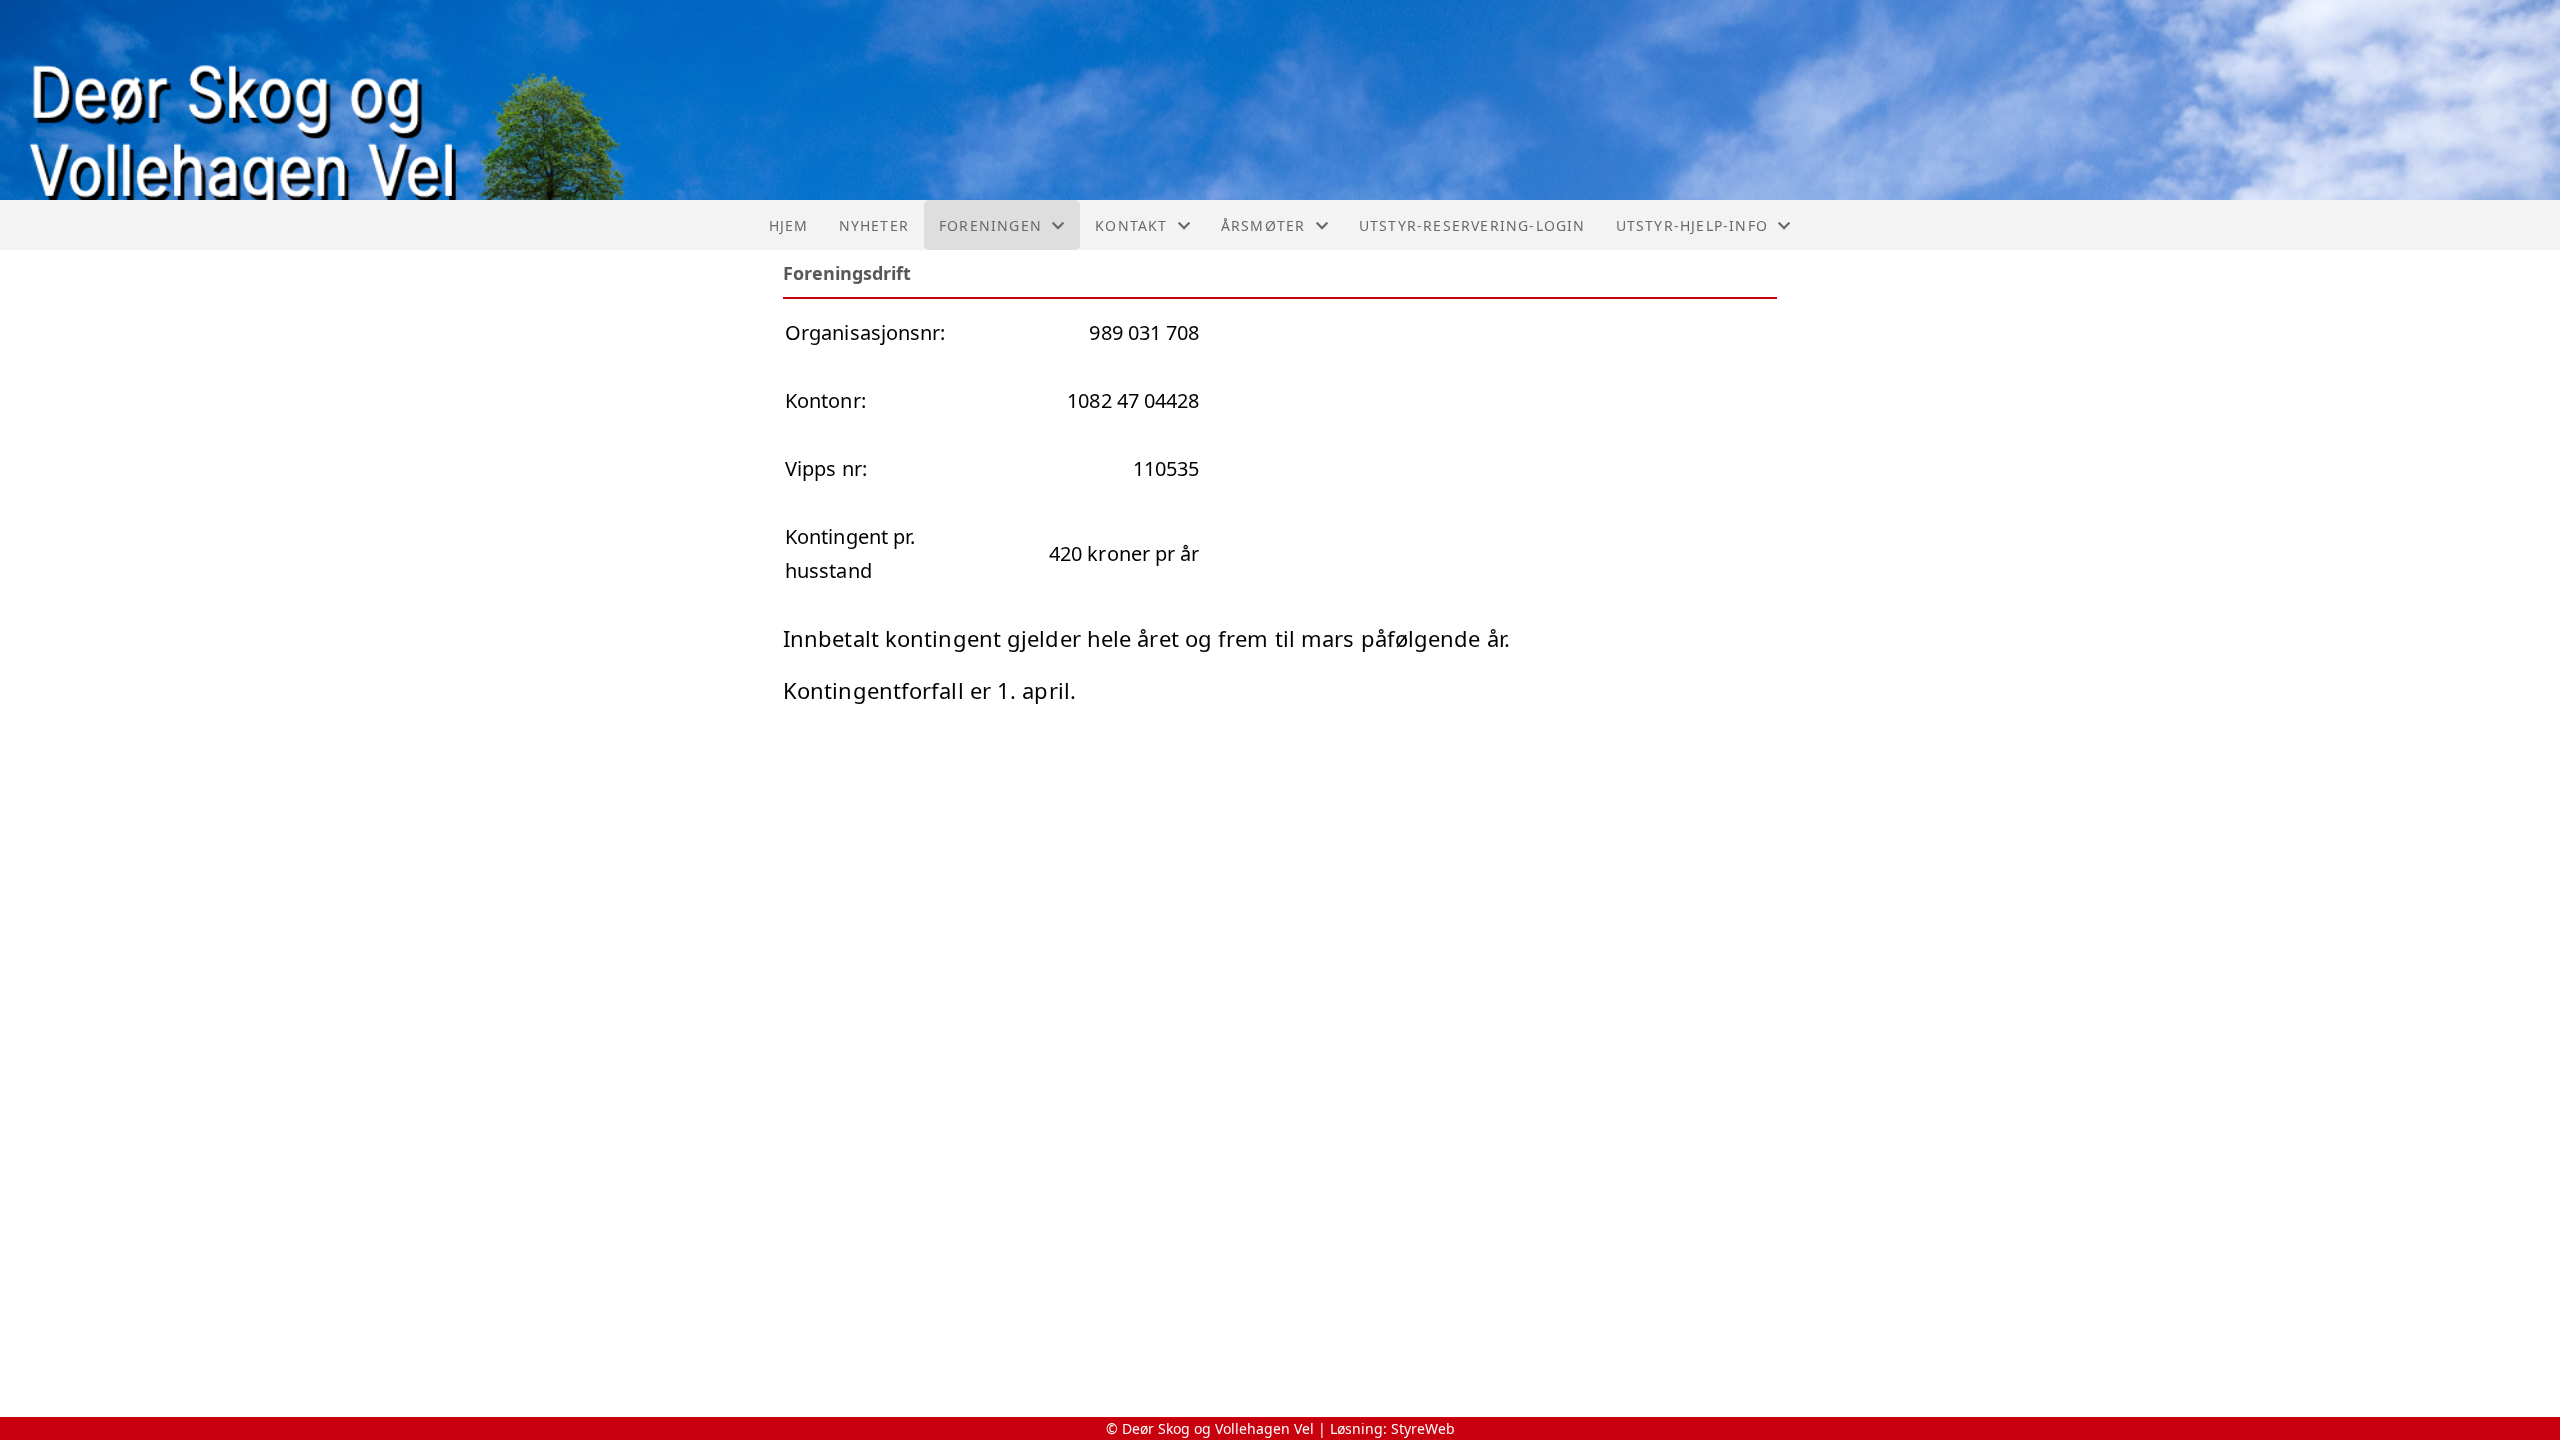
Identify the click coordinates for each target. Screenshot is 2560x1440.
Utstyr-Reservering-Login (1472, 225)
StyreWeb (1423, 1428)
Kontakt (1131, 225)
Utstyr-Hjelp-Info (1692, 225)
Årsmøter (1263, 225)
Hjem (789, 225)
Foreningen (990, 225)
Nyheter (874, 225)
